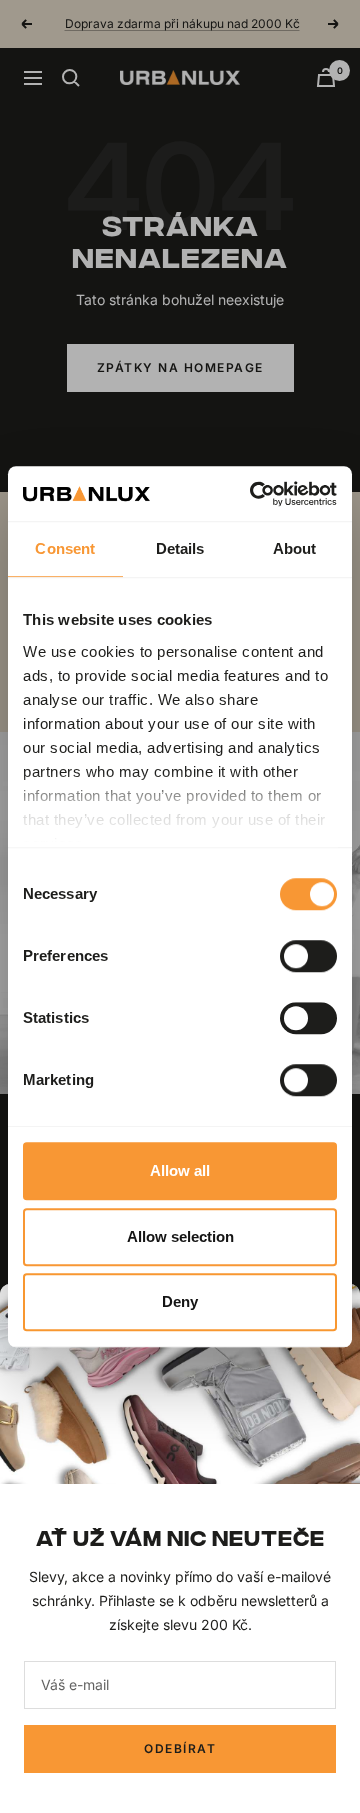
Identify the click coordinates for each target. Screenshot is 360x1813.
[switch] (308, 956)
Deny (180, 1301)
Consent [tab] (65, 548)
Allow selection (180, 1236)
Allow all (180, 1170)
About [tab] (295, 548)
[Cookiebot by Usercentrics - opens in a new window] (254, 494)
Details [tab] (180, 548)
